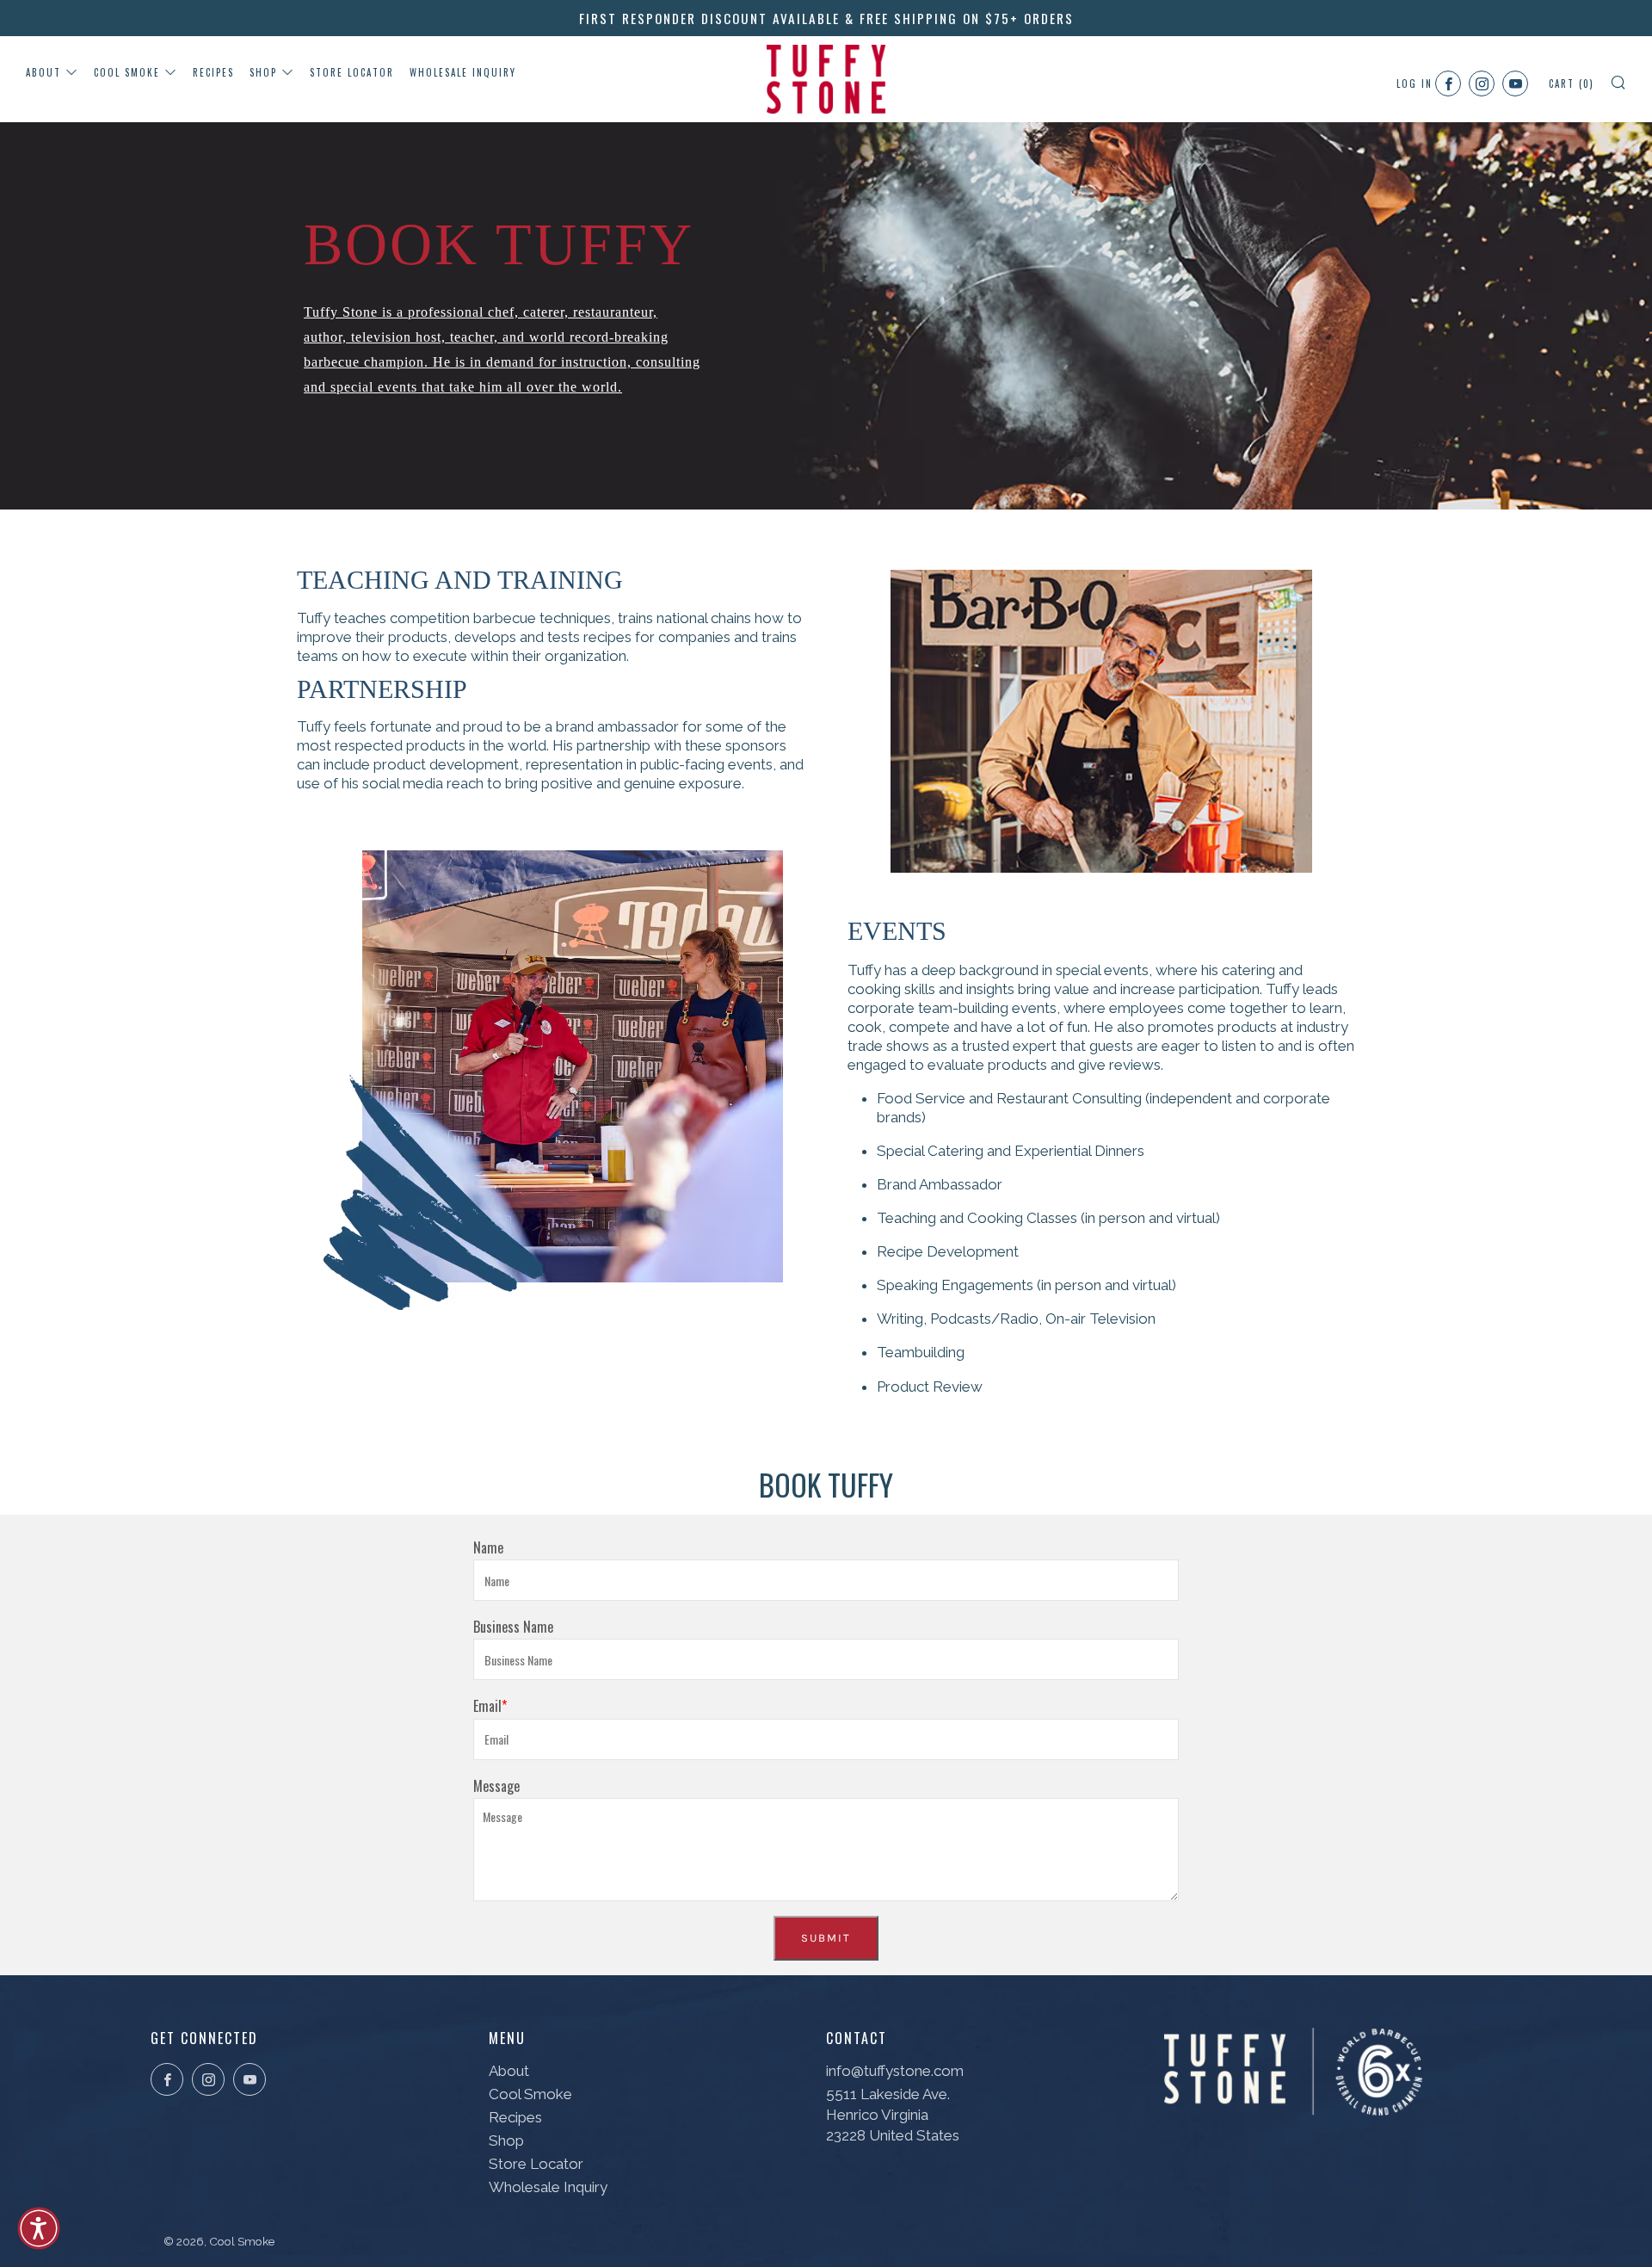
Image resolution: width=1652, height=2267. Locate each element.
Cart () (1572, 83)
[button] (39, 2228)
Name (488, 1547)
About (43, 72)
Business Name (513, 1627)
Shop (263, 72)
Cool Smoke (127, 72)
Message (496, 1786)
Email (487, 1706)
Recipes (213, 72)
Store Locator (352, 72)
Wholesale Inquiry (463, 72)
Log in (1415, 83)
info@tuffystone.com (895, 2071)
